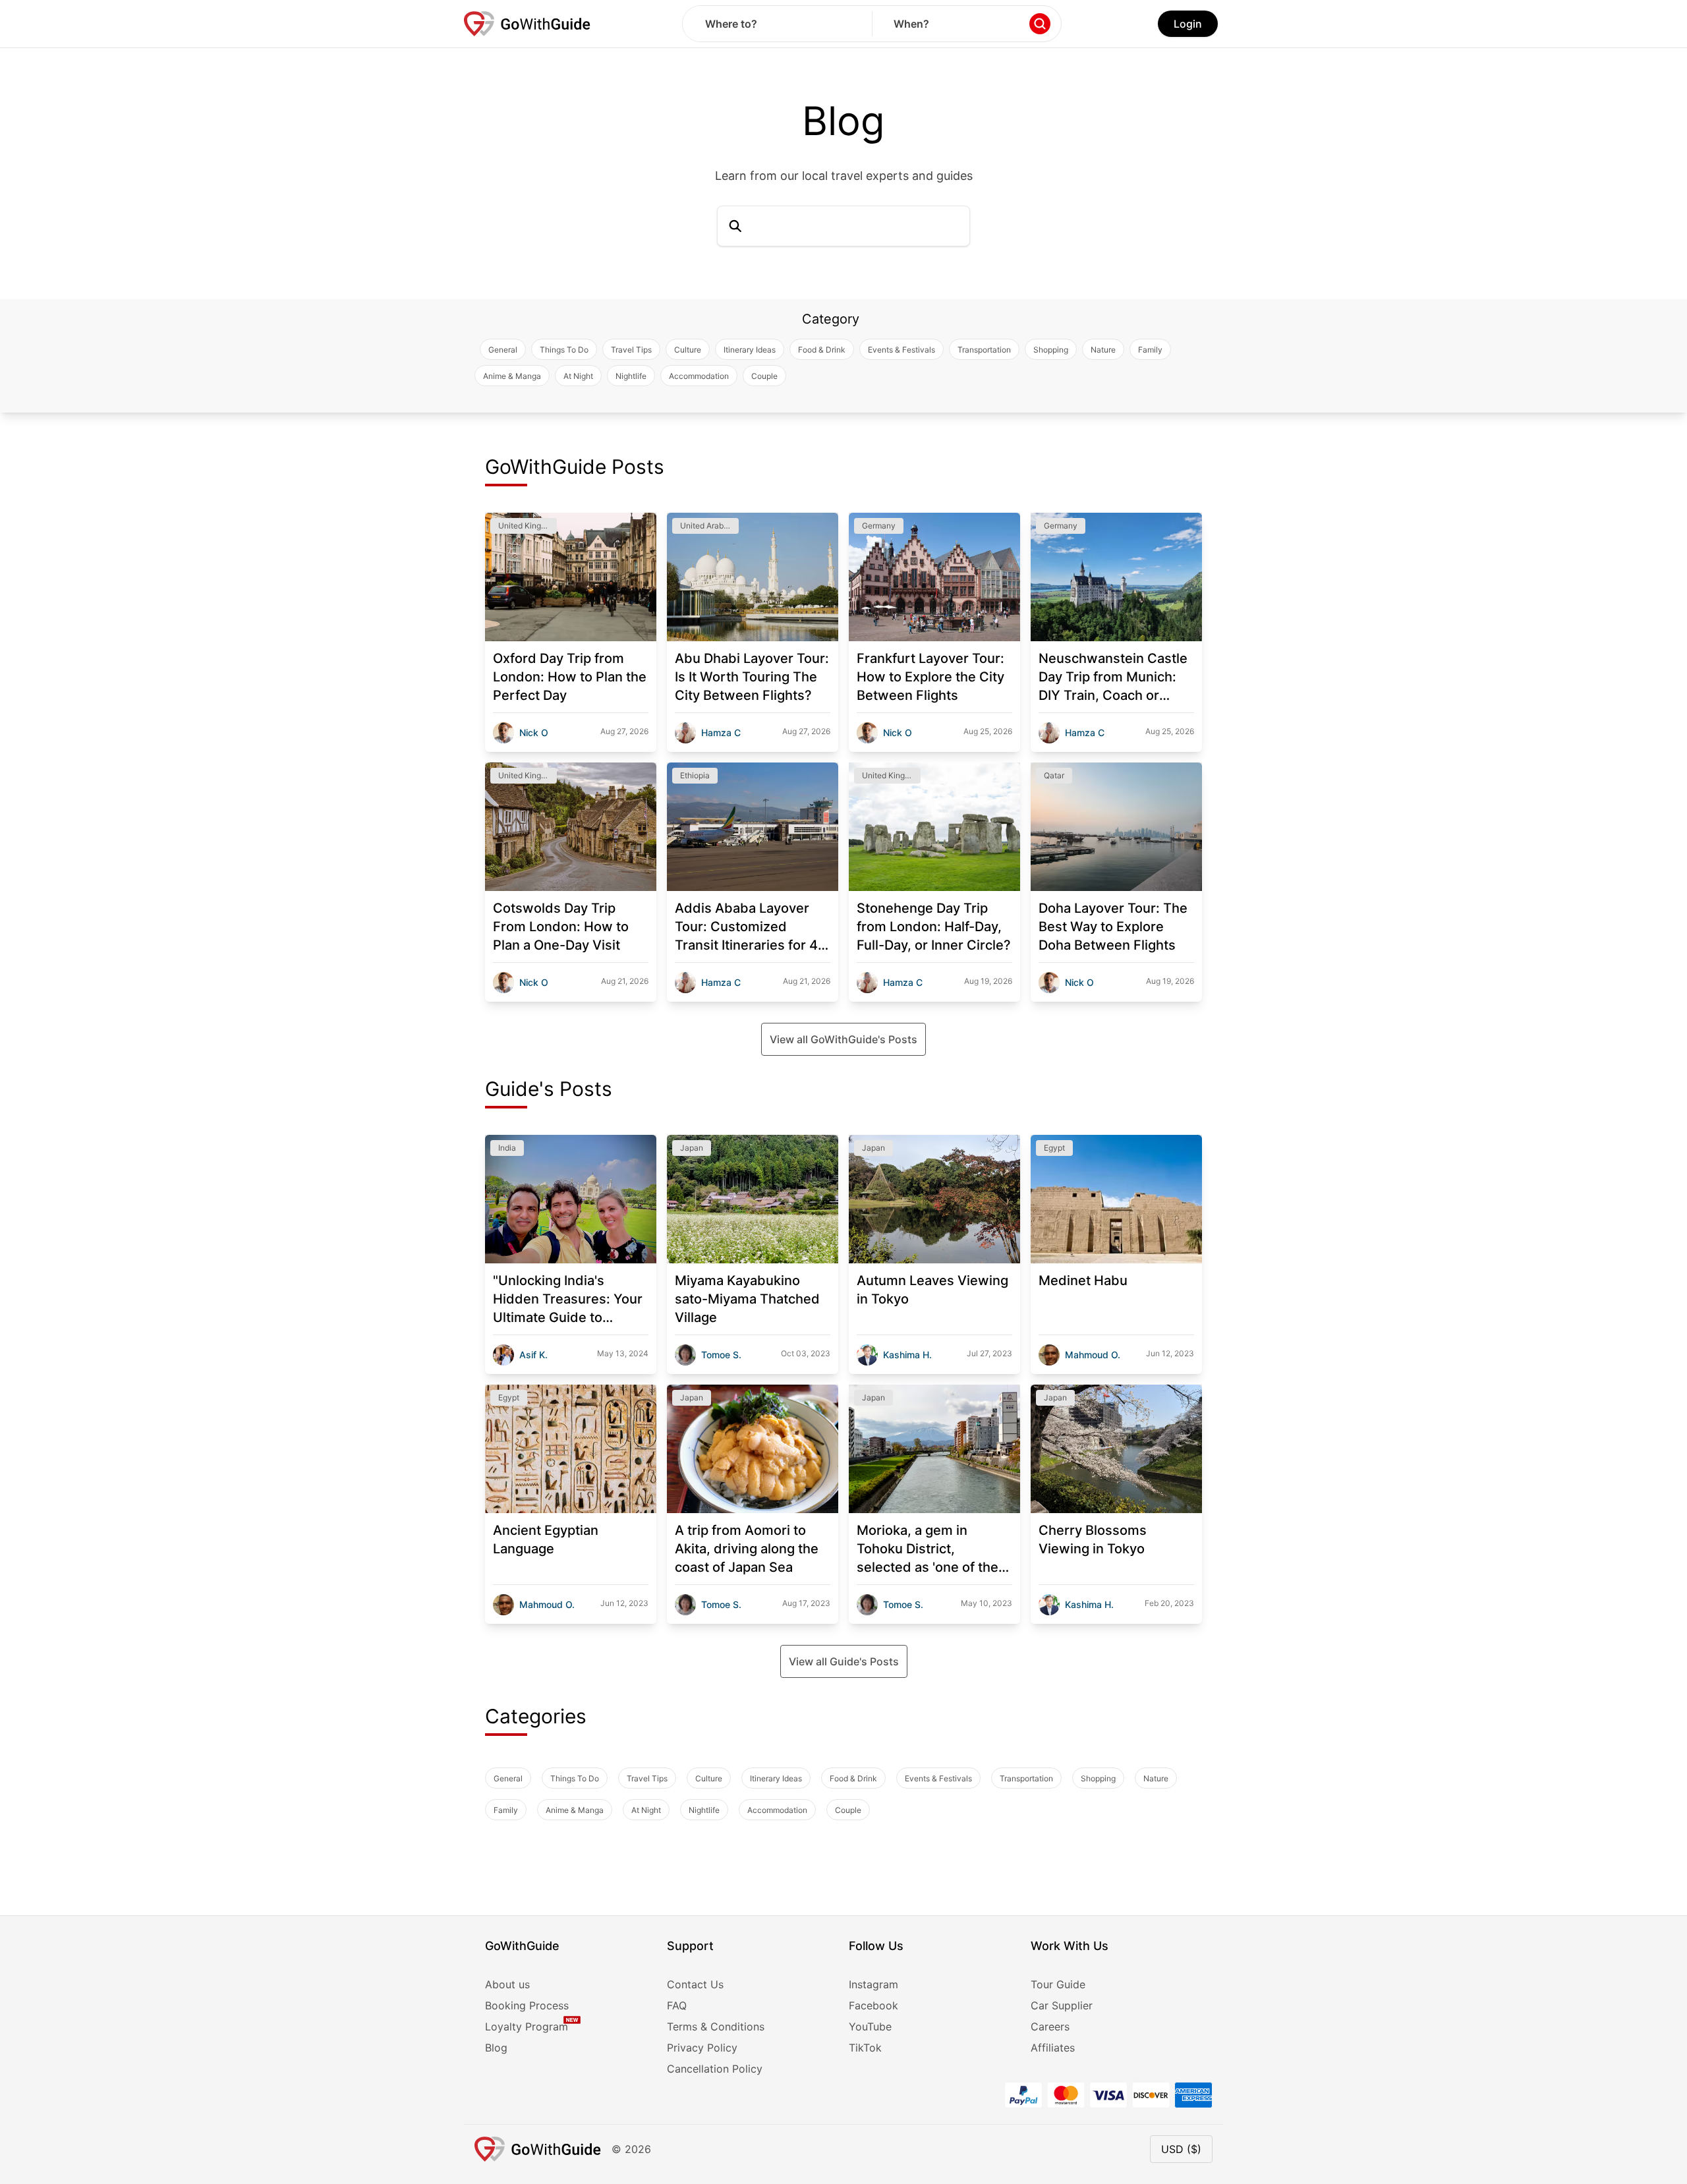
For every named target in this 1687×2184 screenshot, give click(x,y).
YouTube (870, 2026)
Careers (1050, 2026)
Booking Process (527, 2005)
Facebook (873, 2005)
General (503, 350)
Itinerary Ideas (750, 350)
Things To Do (564, 350)
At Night (578, 376)
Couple (764, 376)
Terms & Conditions (716, 2026)
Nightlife (631, 376)
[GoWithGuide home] (527, 24)
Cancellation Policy (715, 2069)
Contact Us (695, 1984)
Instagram (873, 1984)
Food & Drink (822, 350)
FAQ (677, 2005)
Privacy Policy (702, 2048)
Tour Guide (1058, 1984)
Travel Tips (631, 350)
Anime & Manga (512, 376)
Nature (1103, 350)
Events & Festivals (901, 350)
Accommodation (699, 376)
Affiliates (1053, 2048)
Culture (688, 350)
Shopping (1051, 350)
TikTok (865, 2048)
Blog (496, 2048)
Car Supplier (1062, 2005)
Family (1150, 350)
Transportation (984, 350)
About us (507, 1984)
